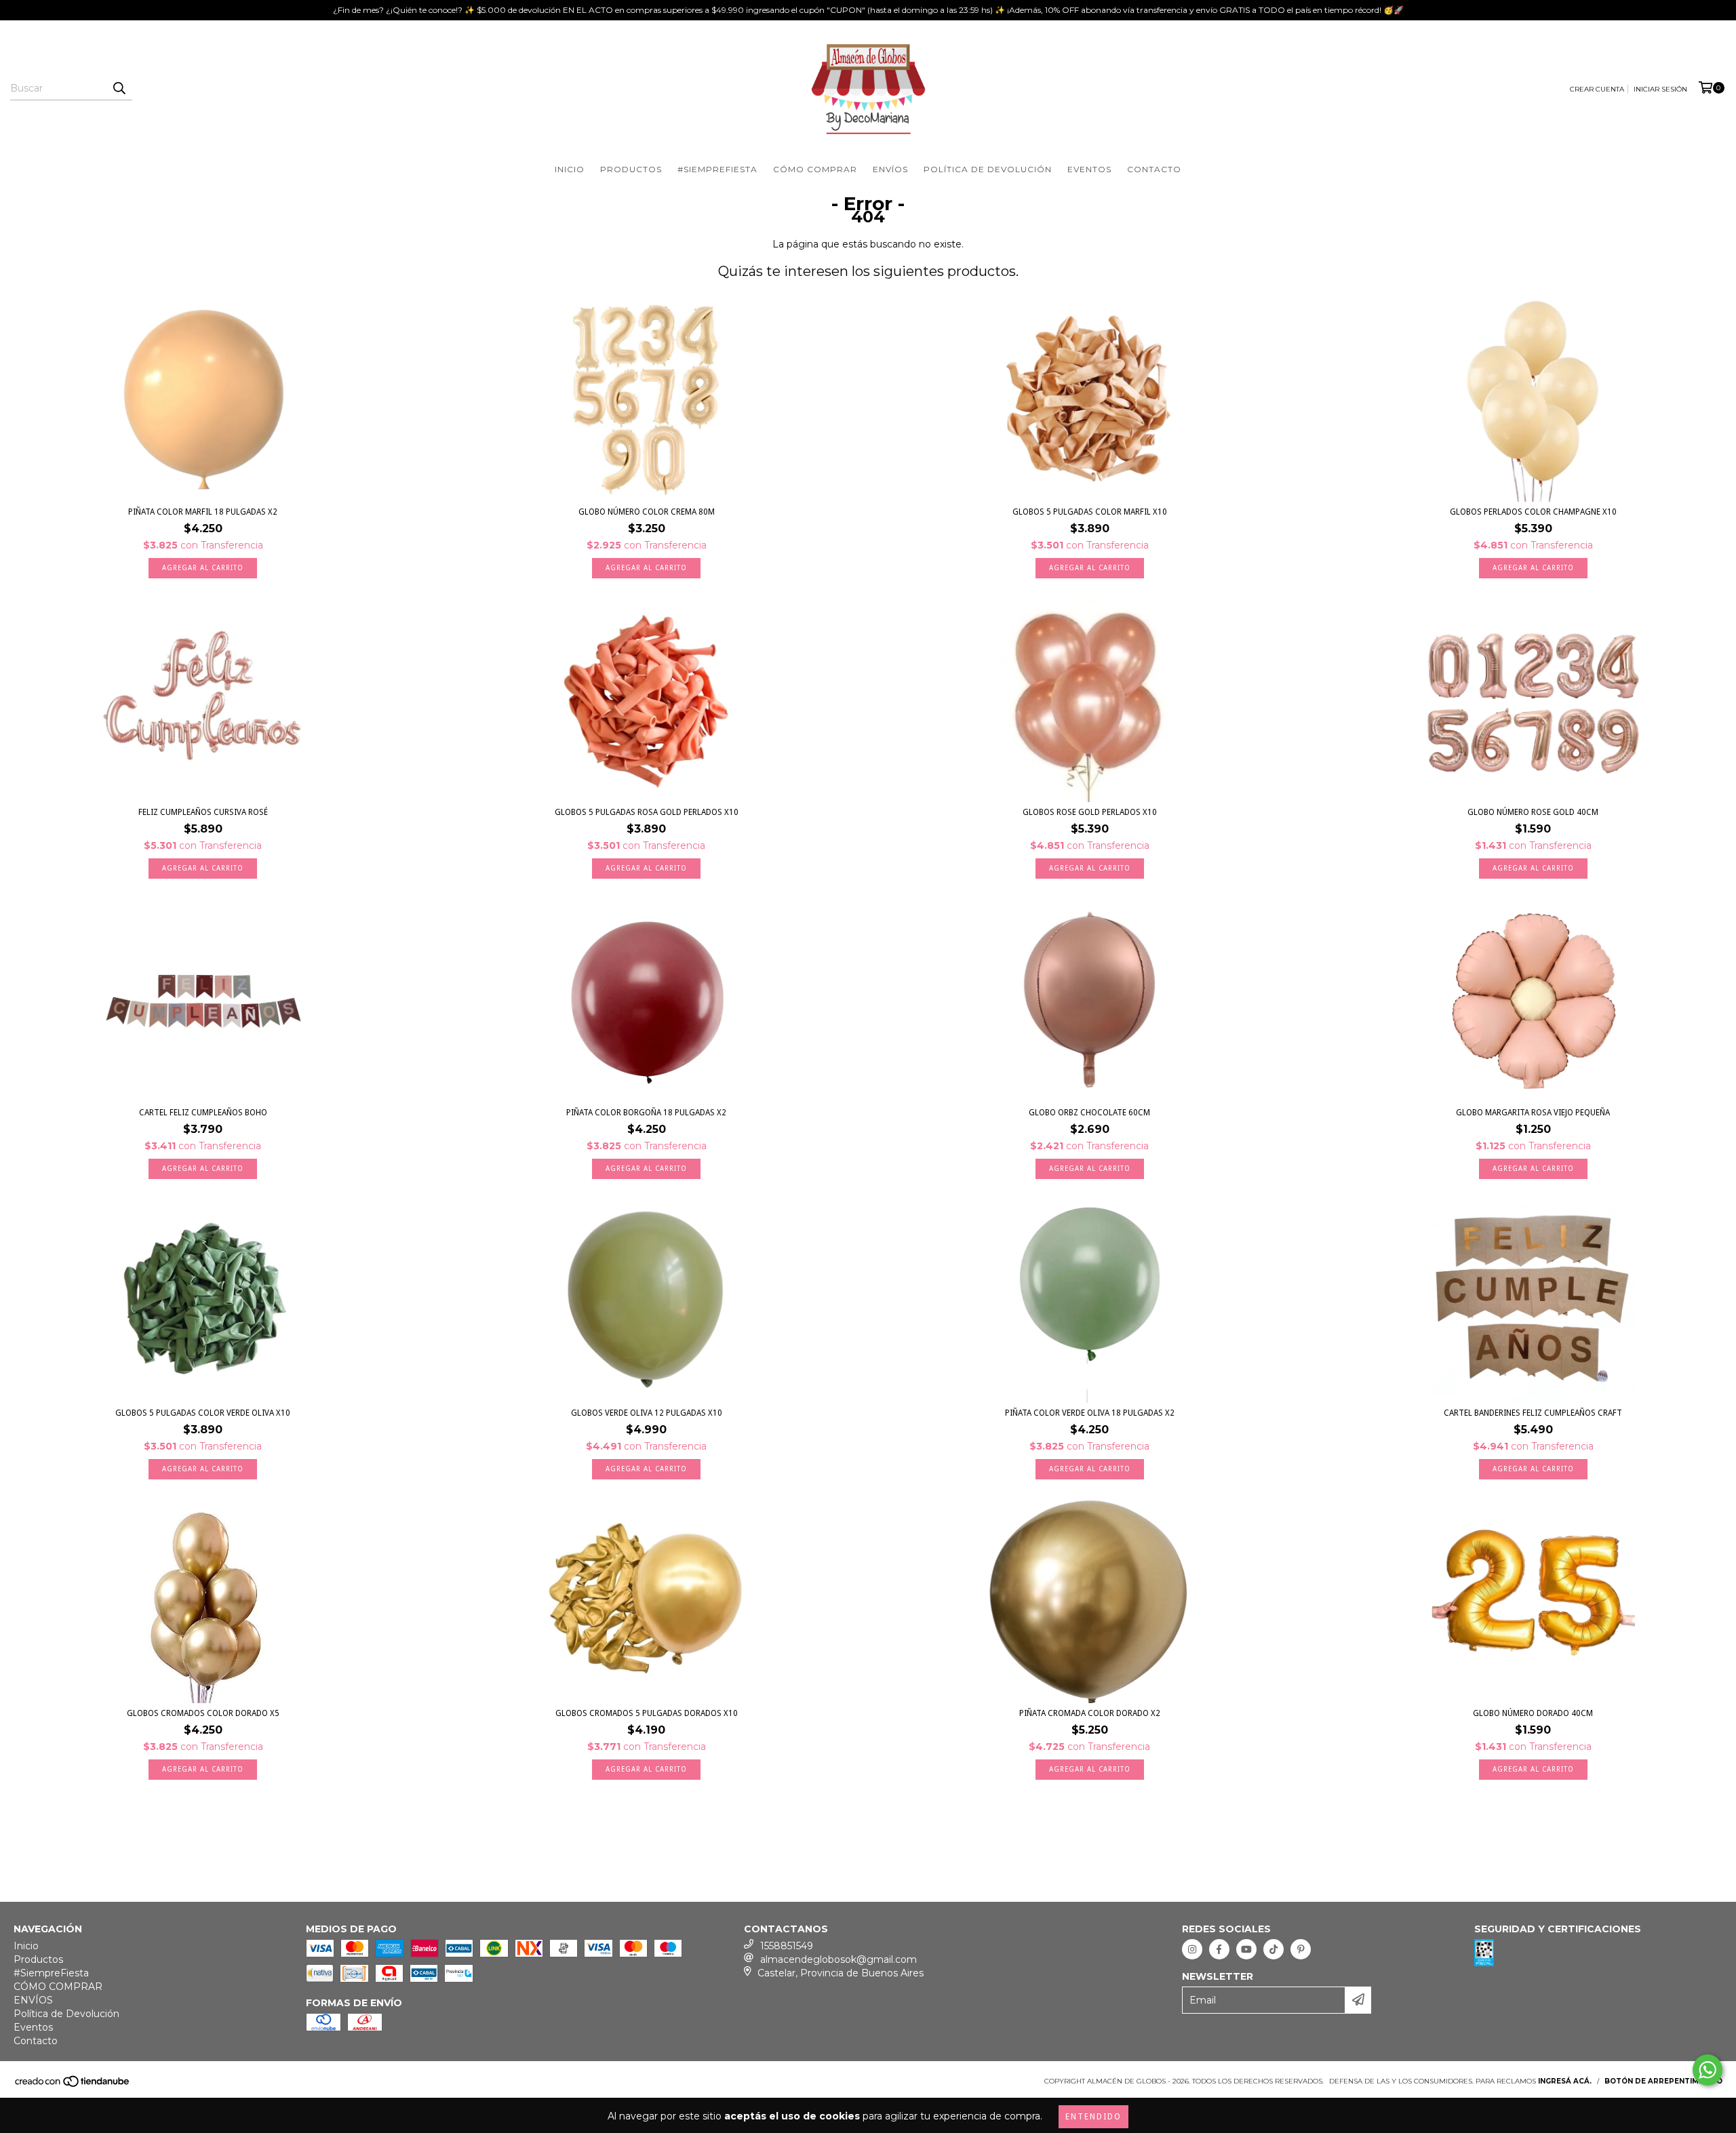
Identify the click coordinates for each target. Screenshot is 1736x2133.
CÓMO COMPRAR (815, 169)
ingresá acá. (1565, 2081)
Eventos (1089, 169)
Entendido (1093, 2117)
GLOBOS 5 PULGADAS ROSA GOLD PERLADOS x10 (647, 812)
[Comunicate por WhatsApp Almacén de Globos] (1708, 2070)
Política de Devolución (988, 169)
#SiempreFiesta (717, 169)
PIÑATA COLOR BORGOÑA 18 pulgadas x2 (646, 1113)
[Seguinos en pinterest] (1301, 1949)
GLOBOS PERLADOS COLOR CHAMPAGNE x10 (1533, 512)
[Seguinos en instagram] (1192, 1949)
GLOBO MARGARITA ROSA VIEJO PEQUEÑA (1533, 1113)
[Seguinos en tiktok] (1274, 1949)
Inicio (570, 169)
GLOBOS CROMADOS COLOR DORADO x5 (203, 1713)
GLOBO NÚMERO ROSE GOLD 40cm (1533, 812)
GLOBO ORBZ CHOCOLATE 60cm (1089, 1113)
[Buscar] (119, 88)
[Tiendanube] (73, 2085)
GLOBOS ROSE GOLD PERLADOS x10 (1090, 812)
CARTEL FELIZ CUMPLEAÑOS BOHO (203, 1113)
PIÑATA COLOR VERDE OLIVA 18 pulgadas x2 (1090, 1413)
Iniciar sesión (1660, 89)
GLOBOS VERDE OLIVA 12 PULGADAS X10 (647, 1413)
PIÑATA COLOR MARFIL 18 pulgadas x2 (203, 512)
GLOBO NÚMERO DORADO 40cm (1533, 1713)
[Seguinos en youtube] (1246, 1949)
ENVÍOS (890, 169)
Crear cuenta (1597, 89)
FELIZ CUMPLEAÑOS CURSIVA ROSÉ (203, 812)
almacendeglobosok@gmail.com (839, 1959)
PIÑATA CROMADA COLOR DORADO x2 (1090, 1713)
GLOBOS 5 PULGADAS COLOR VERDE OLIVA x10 (203, 1413)
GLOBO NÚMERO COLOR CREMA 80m (647, 512)
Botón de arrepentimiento (1663, 2081)
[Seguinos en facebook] (1219, 1949)
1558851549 (787, 1946)
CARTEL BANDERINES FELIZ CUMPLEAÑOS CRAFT (1533, 1413)
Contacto (1154, 169)
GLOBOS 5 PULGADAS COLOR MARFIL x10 (1090, 512)
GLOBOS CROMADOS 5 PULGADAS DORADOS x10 (647, 1713)
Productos (631, 169)
